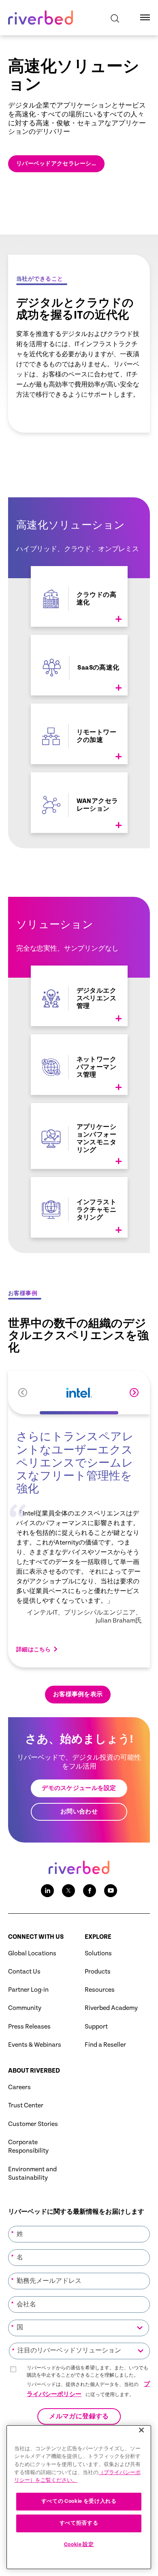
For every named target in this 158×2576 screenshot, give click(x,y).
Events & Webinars (35, 2045)
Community (25, 2008)
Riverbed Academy (111, 2008)
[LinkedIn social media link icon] (47, 1891)
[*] (79, 2225)
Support (96, 2027)
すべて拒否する (79, 2523)
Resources (100, 1990)
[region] (79, 2497)
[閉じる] (141, 2430)
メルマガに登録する (79, 2416)
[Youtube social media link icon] (111, 1891)
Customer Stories (33, 2124)
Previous (23, 1393)
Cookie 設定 (79, 2545)
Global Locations (32, 1954)
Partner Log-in (28, 1990)
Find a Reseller (105, 2045)
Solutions (98, 1954)
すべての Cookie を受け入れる (79, 2501)
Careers (19, 2087)
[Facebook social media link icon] (90, 1891)
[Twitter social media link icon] (68, 1891)
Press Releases (29, 2027)
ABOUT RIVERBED (34, 2071)
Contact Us (24, 1972)
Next (134, 1393)
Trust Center (26, 2106)
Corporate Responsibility (28, 2147)
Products (98, 1972)
